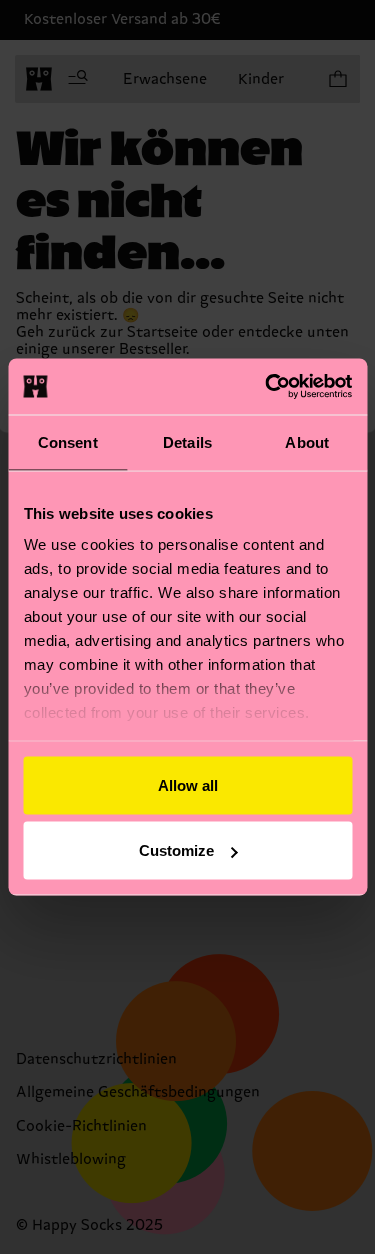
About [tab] (307, 441)
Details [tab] (187, 441)
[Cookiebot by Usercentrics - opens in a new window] (267, 387)
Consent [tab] (68, 441)
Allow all (188, 784)
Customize (176, 850)
